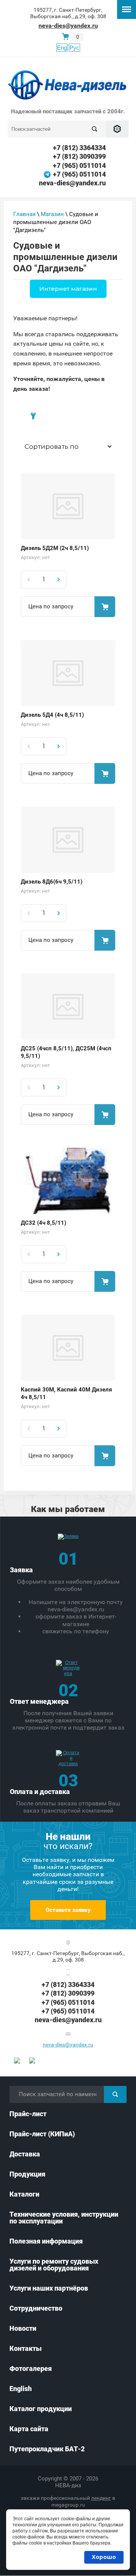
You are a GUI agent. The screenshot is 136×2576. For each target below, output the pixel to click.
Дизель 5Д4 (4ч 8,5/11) (52, 715)
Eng (62, 48)
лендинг (101, 2498)
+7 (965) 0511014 (79, 165)
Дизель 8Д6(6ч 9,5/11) (52, 882)
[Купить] (105, 607)
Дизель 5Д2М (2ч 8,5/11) (55, 548)
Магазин (52, 214)
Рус (74, 48)
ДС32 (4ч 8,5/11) (43, 1223)
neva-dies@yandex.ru (68, 26)
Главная (24, 214)
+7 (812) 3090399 (79, 156)
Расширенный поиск (117, 129)
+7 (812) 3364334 (79, 148)
